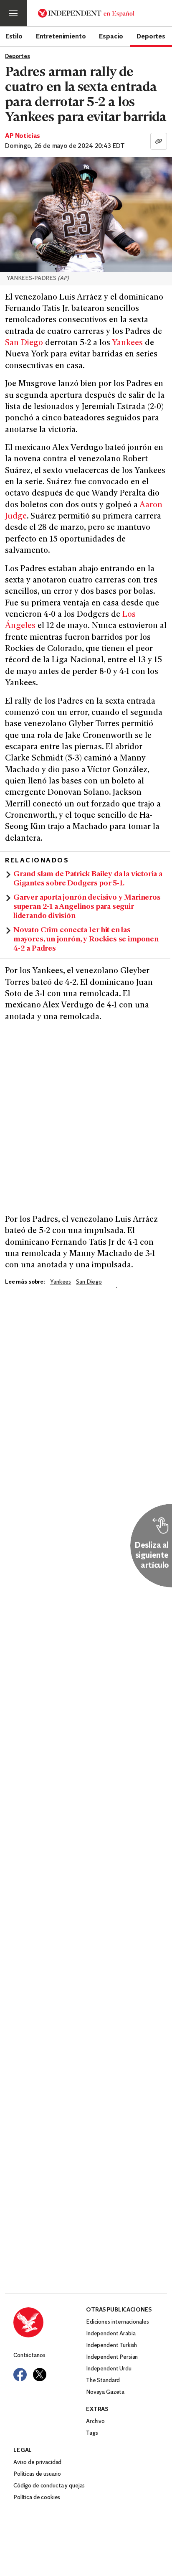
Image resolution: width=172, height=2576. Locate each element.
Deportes (151, 36)
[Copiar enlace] (159, 141)
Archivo (95, 2422)
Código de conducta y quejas (49, 2486)
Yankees (127, 343)
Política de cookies (37, 2498)
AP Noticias (23, 136)
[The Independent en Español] (86, 13)
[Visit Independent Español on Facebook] (20, 2375)
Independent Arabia (111, 2334)
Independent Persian (112, 2357)
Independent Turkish (111, 2346)
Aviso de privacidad (37, 2463)
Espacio (111, 36)
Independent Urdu (109, 2369)
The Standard (103, 2381)
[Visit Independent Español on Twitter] (40, 2375)
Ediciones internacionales (118, 2322)
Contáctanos (29, 2356)
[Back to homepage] (50, 2322)
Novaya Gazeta (105, 2392)
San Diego (24, 343)
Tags (92, 2433)
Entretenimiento (61, 36)
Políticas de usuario (37, 2474)
